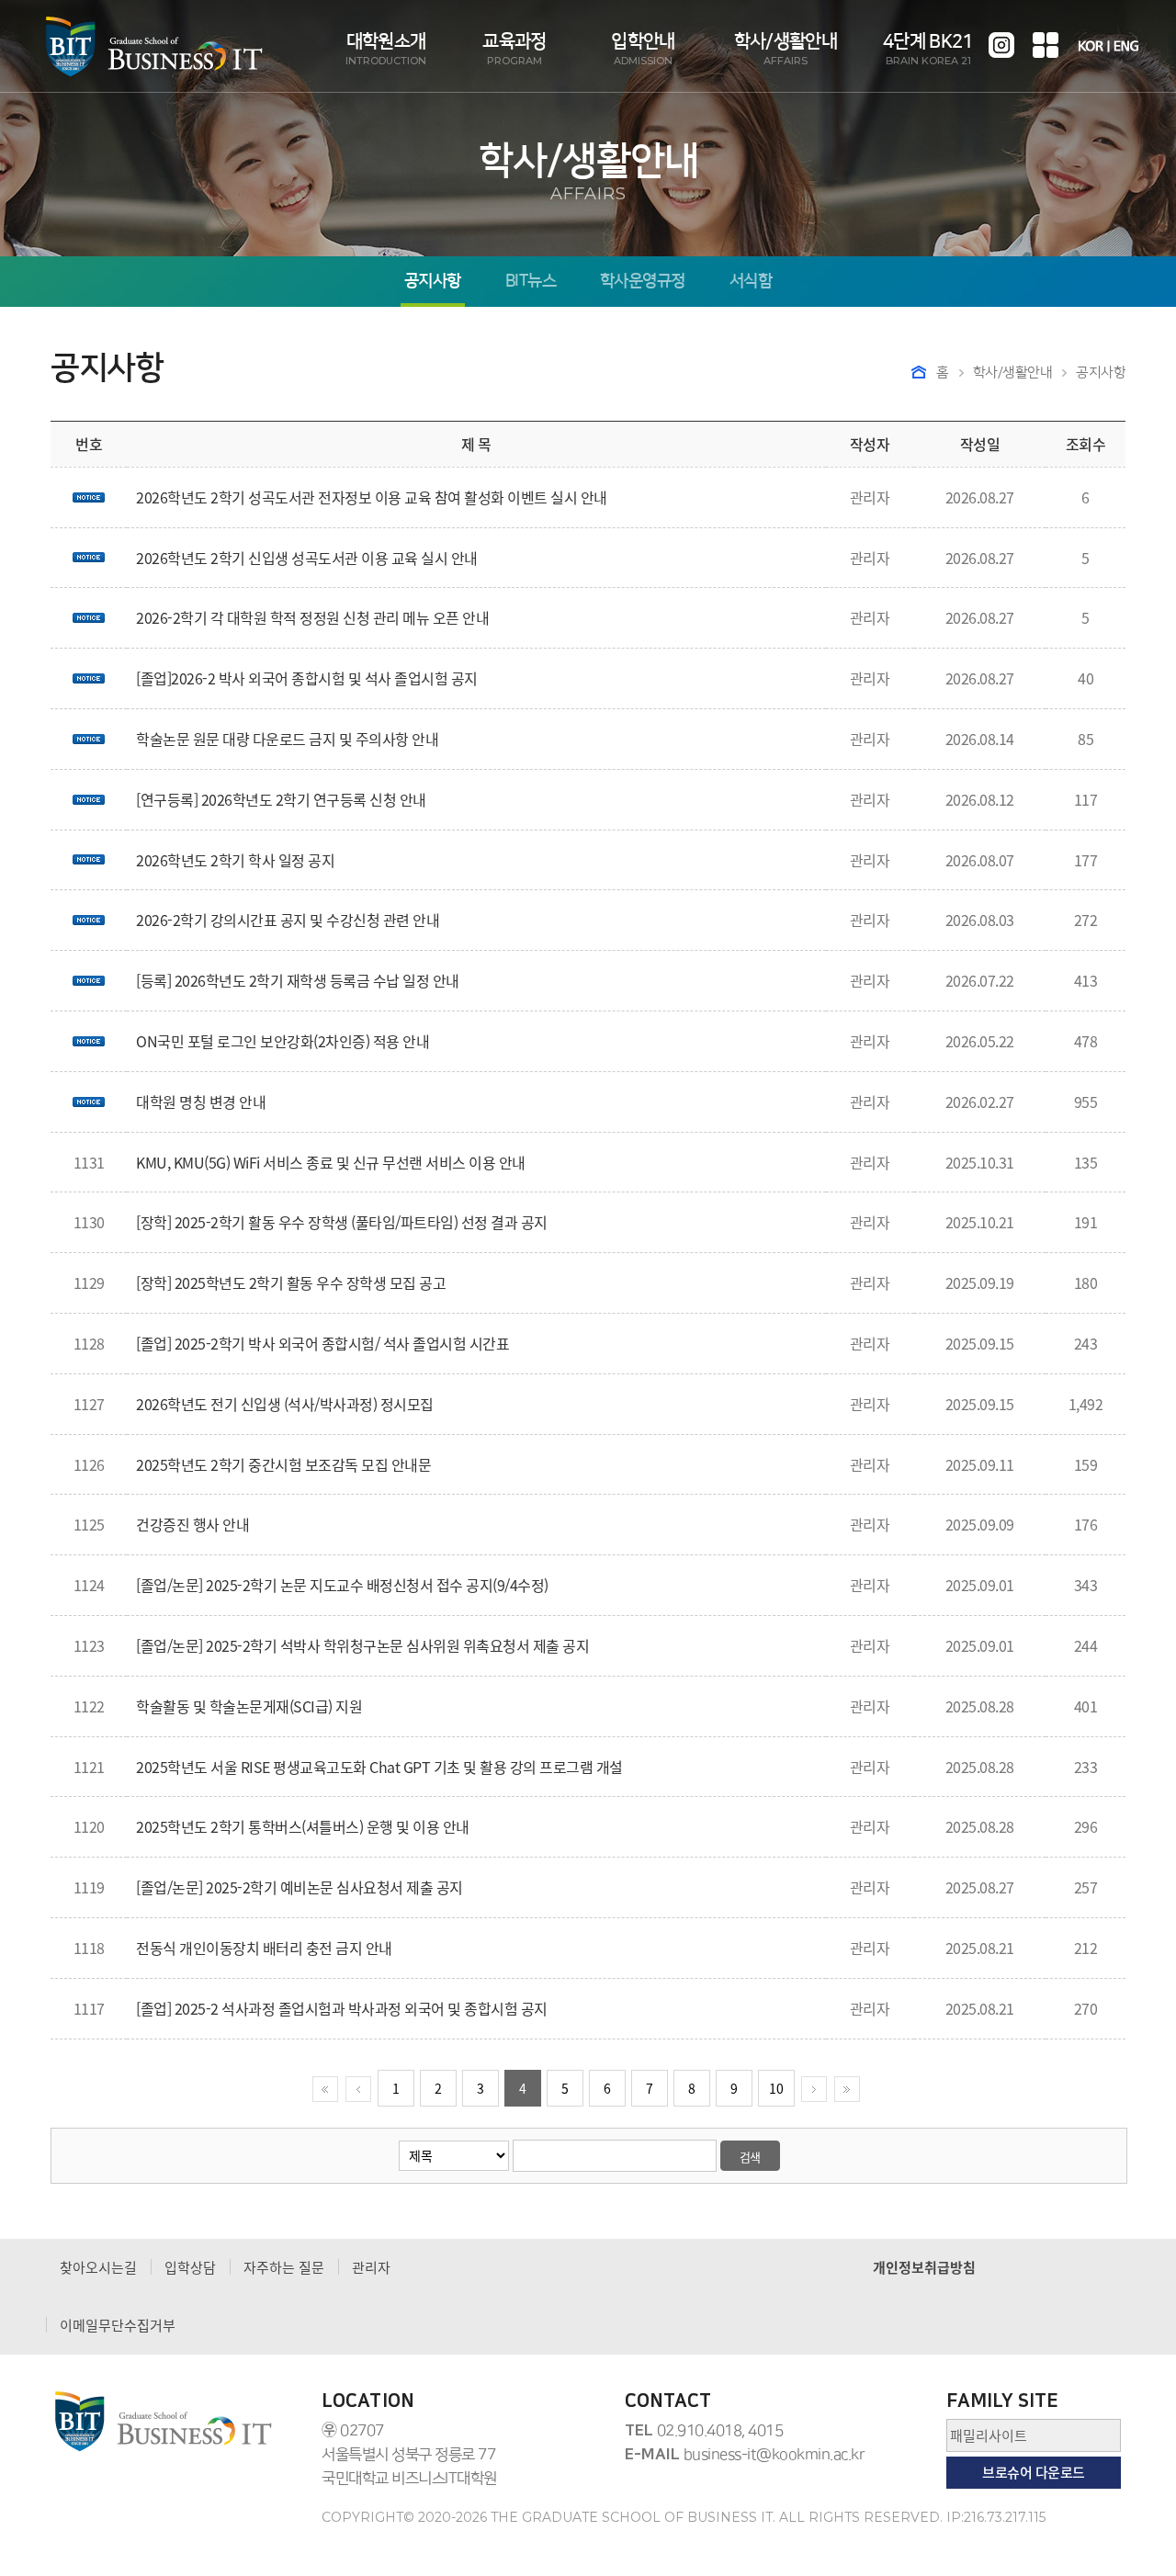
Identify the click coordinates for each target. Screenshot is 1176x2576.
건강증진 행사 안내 (192, 1524)
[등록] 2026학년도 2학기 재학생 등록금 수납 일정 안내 (298, 980)
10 (776, 2088)
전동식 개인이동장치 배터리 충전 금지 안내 (264, 1948)
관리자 (371, 2267)
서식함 (751, 282)
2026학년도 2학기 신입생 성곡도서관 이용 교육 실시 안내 (307, 558)
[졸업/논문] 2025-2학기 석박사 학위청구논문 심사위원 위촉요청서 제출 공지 (362, 1645)
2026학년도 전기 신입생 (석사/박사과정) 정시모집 (285, 1404)
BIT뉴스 (531, 282)
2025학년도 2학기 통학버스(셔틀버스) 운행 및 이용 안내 (303, 1826)
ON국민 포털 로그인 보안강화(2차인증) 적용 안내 (283, 1041)
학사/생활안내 (786, 49)
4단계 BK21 (928, 49)
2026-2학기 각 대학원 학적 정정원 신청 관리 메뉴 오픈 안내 (312, 617)
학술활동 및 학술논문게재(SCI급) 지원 (249, 1706)
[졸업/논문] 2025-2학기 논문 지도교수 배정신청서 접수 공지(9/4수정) (342, 1585)
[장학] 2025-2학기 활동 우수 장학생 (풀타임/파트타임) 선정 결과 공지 (342, 1222)
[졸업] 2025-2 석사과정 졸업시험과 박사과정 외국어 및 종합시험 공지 (342, 2008)
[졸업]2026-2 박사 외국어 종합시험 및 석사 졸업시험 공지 (307, 678)
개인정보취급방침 (924, 2267)
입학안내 (643, 49)
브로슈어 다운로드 (1034, 2472)
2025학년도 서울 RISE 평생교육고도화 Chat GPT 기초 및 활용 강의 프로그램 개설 (379, 1767)
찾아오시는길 (98, 2267)
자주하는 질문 (284, 2267)
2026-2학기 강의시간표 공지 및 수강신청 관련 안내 (288, 920)
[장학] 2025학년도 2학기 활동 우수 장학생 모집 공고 (291, 1282)
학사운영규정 (643, 282)
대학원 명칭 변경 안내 (201, 1102)
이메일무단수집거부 (118, 2325)
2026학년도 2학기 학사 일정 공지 (235, 860)
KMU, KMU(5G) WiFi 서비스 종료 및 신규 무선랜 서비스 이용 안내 (331, 1162)
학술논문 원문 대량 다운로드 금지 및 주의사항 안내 (287, 739)
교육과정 (514, 49)
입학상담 (190, 2267)
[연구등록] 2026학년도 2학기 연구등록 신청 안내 (281, 799)
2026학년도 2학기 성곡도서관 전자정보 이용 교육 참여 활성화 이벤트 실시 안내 (372, 497)
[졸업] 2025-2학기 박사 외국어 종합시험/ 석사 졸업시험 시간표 (322, 1343)
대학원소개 (386, 49)
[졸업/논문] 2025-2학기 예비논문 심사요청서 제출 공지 (300, 1887)
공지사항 (433, 282)
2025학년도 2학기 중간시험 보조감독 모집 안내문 (283, 1464)
